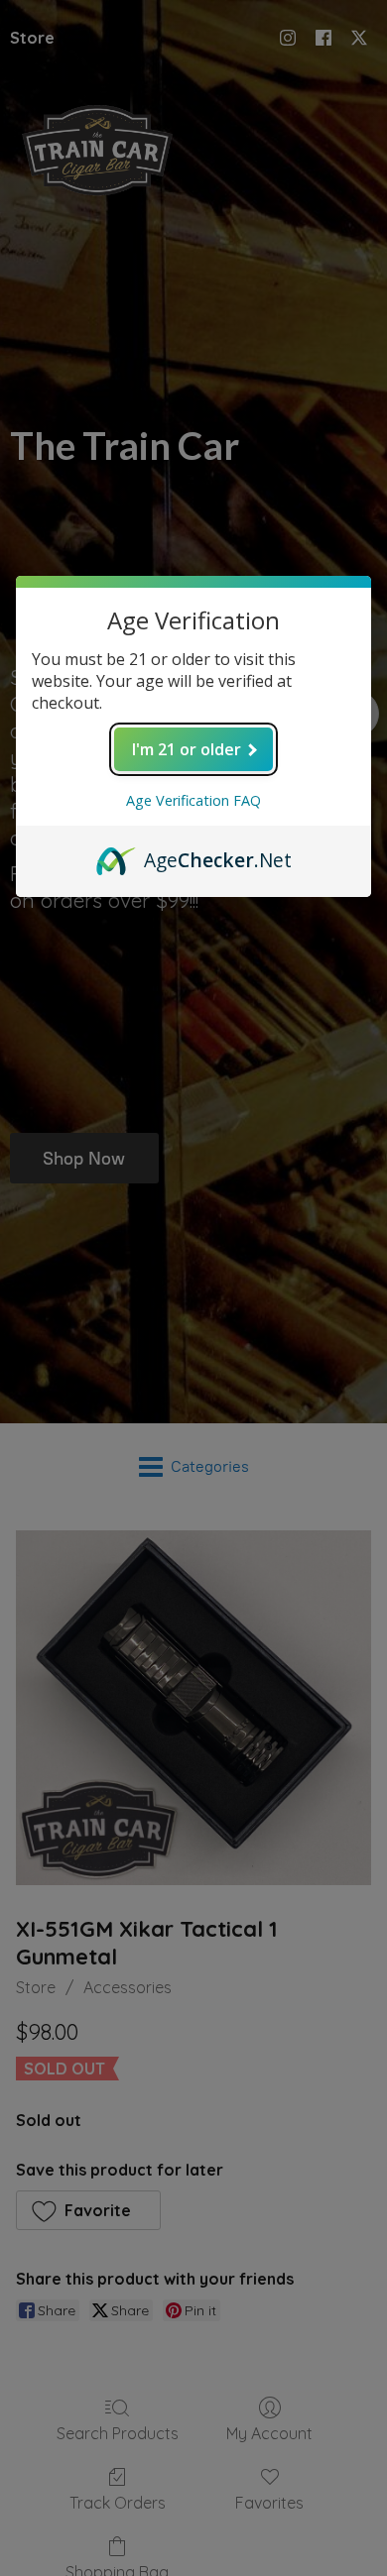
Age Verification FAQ (193, 800)
